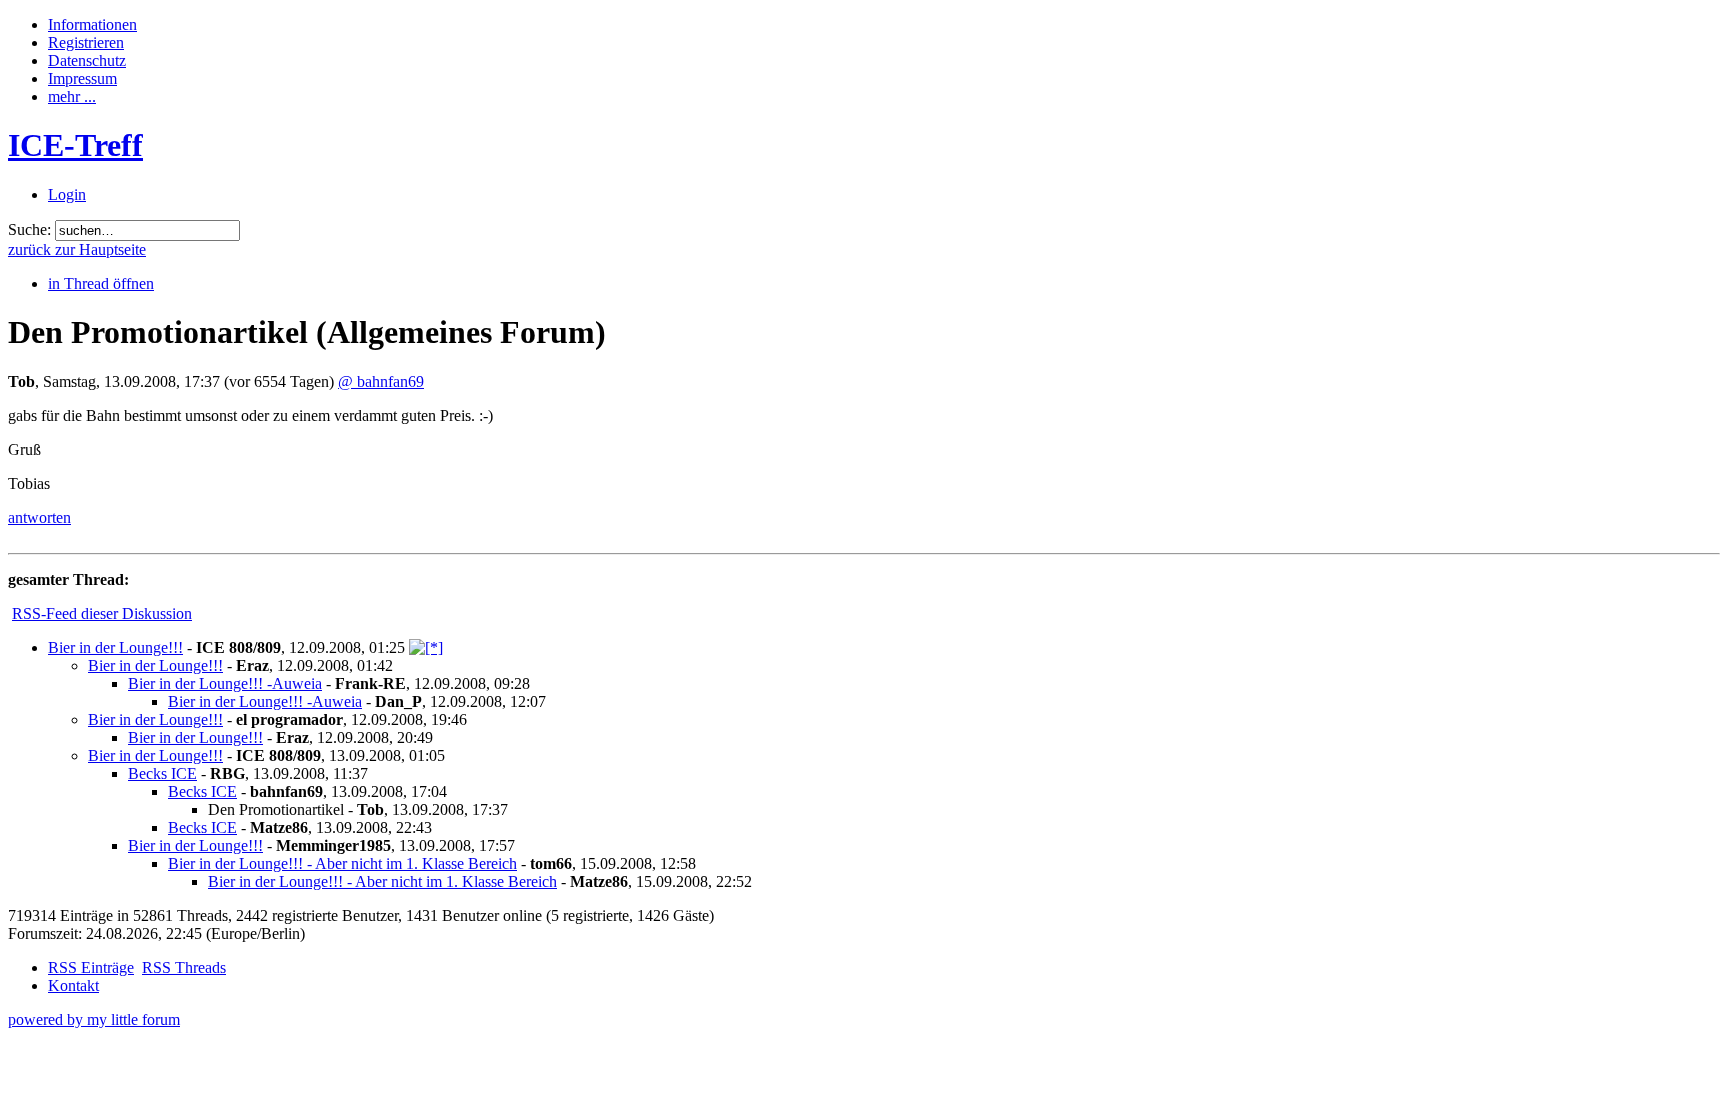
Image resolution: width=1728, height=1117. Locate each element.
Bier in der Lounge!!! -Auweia (225, 683)
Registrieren (86, 42)
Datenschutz (87, 60)
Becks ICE (162, 773)
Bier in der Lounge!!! (115, 647)
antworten (39, 517)
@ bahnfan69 (381, 381)
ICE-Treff (75, 145)
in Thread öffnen (101, 283)
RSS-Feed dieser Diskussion (102, 613)
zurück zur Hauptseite (77, 249)
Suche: (29, 229)
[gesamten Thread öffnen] (426, 647)
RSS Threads (184, 967)
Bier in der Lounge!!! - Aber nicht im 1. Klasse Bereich (342, 863)
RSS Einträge (91, 967)
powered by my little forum (94, 1019)
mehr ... (72, 96)
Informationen (92, 24)
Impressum (82, 78)
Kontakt (73, 985)
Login (67, 194)
